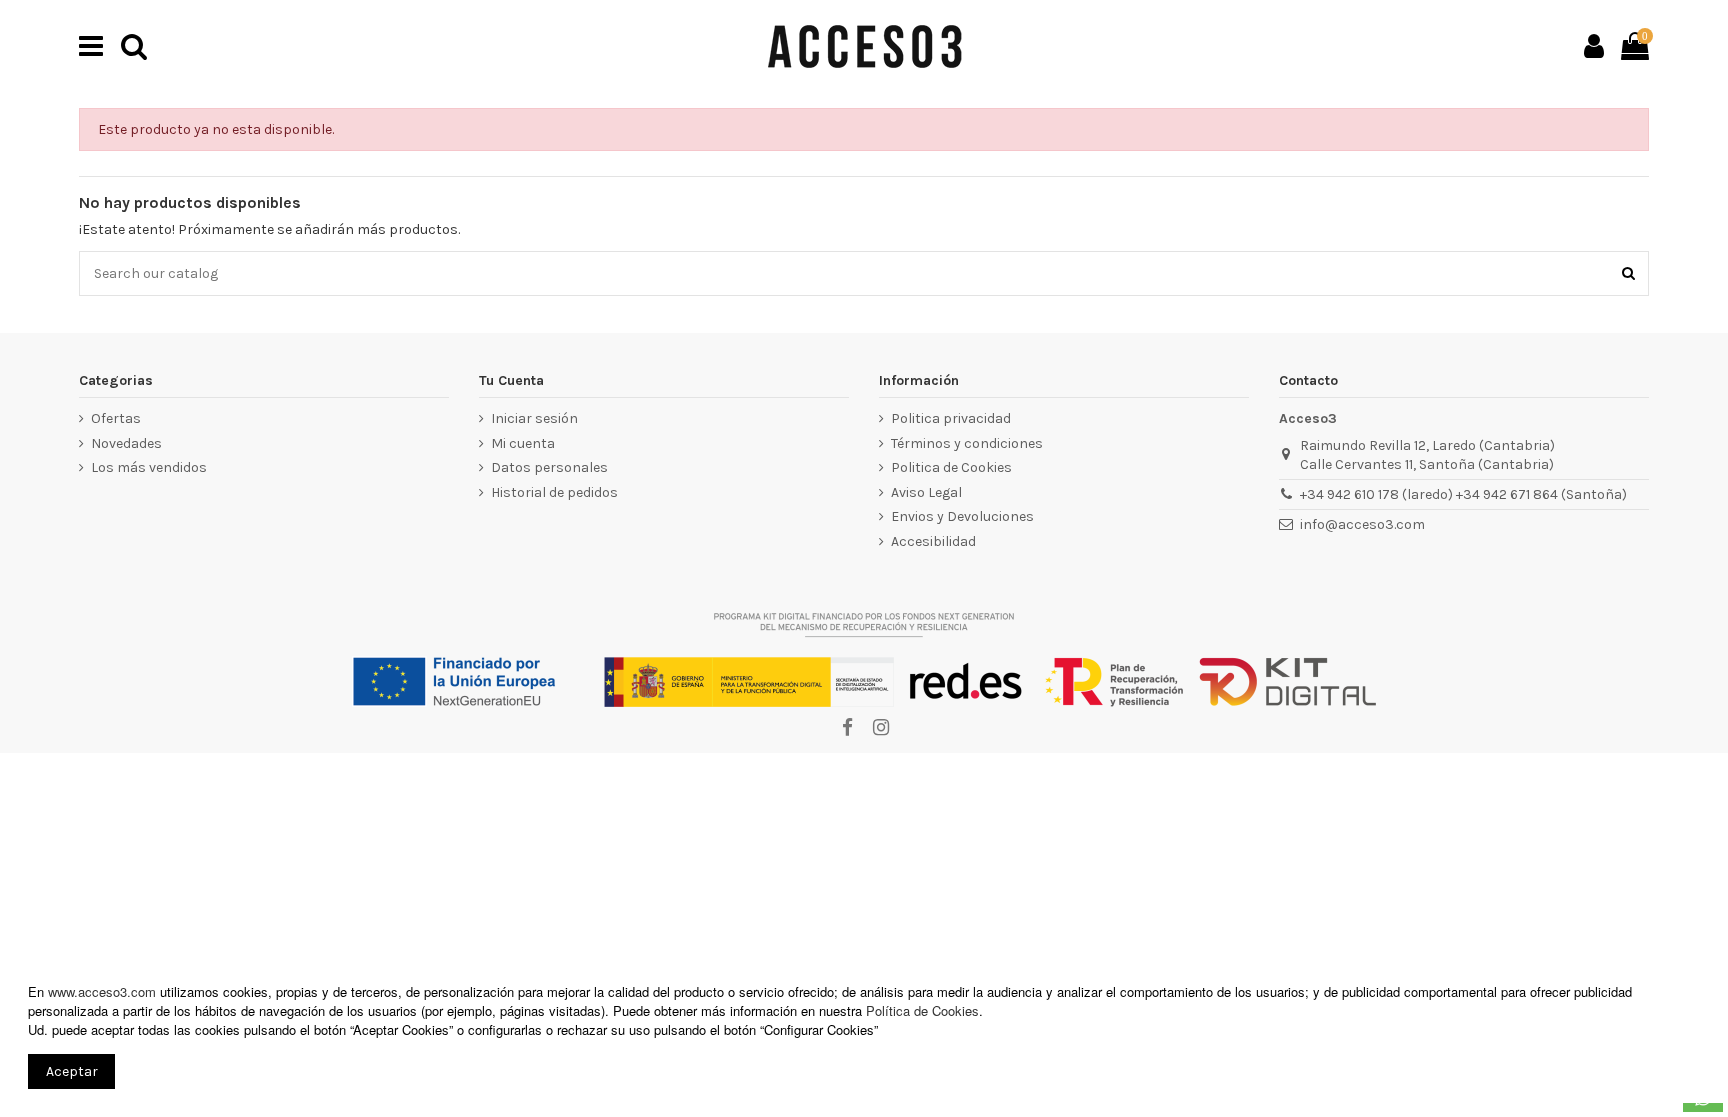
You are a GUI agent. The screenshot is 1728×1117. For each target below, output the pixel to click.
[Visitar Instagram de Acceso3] (880, 728)
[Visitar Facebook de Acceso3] (847, 728)
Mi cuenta (523, 443)
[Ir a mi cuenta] (1594, 46)
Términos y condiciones (967, 443)
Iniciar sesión (534, 418)
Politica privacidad (951, 418)
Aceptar (72, 1071)
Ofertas (116, 418)
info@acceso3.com (1362, 524)
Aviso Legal (926, 492)
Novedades (126, 443)
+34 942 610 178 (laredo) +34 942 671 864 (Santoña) (1463, 494)
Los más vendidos (149, 467)
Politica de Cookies (951, 467)
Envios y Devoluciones (962, 516)
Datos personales (549, 467)
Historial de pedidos (554, 492)
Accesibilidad (933, 541)
